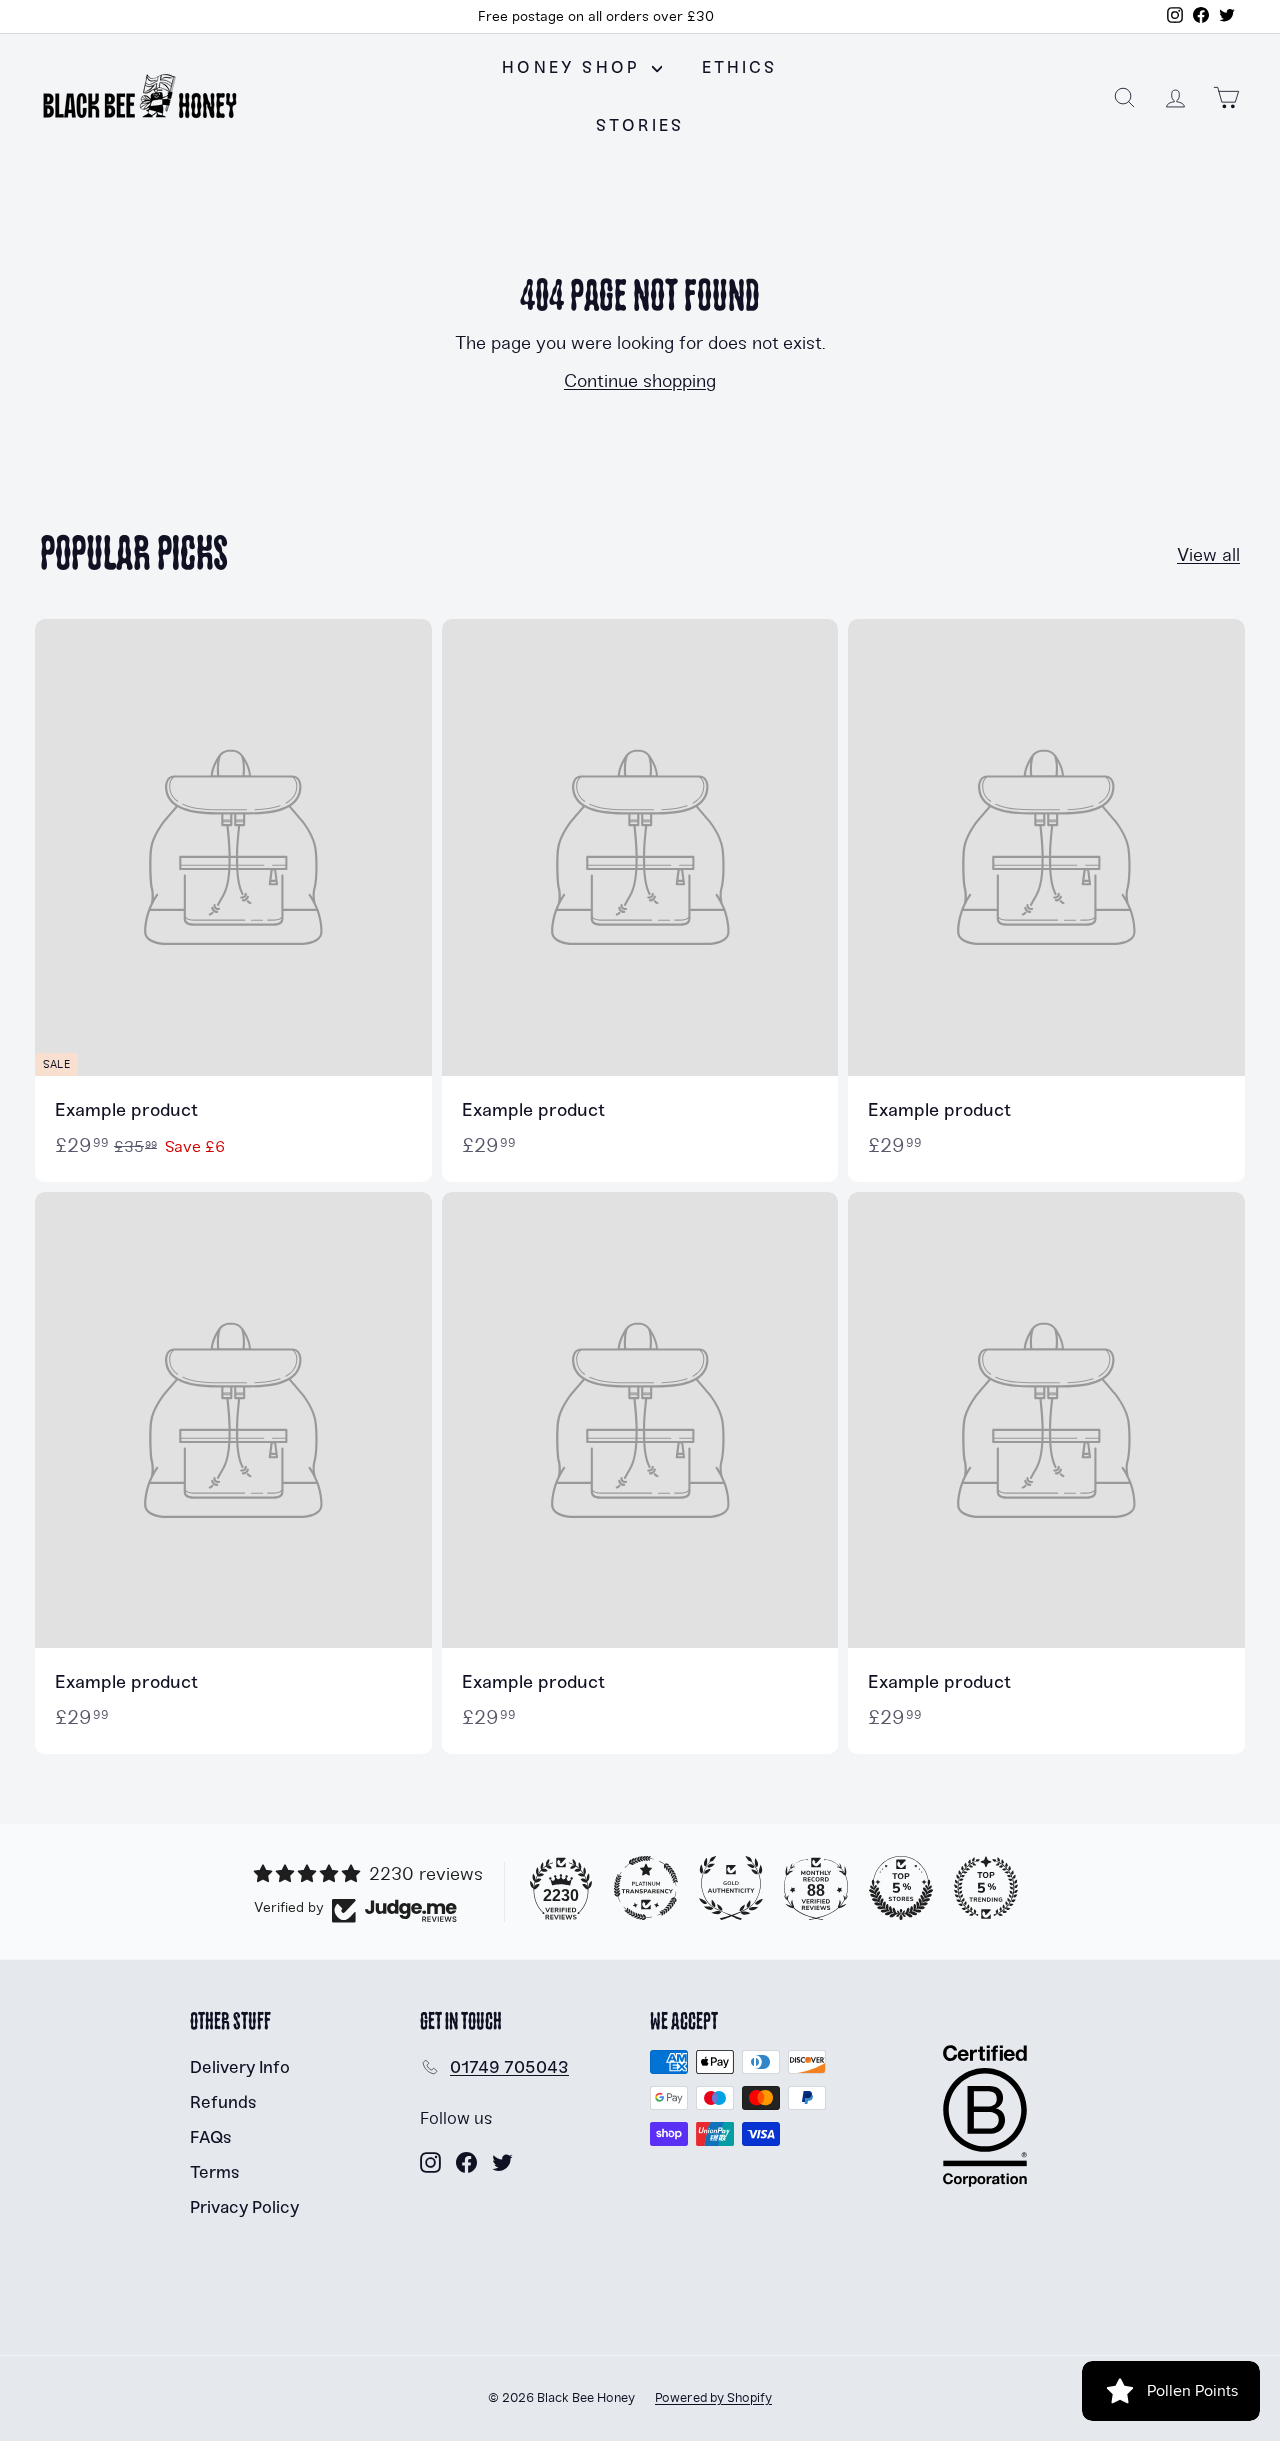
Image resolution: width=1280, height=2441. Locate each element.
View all (1208, 555)
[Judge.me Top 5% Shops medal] (901, 1888)
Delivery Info (240, 2067)
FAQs (211, 2137)
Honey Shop (574, 67)
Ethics (740, 67)
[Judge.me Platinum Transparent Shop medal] (646, 1888)
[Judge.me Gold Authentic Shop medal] (731, 1888)
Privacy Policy (244, 2207)
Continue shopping (640, 381)
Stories (640, 125)
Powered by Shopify (713, 2398)
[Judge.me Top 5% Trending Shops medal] (986, 1888)
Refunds (223, 2102)
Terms (215, 2172)
